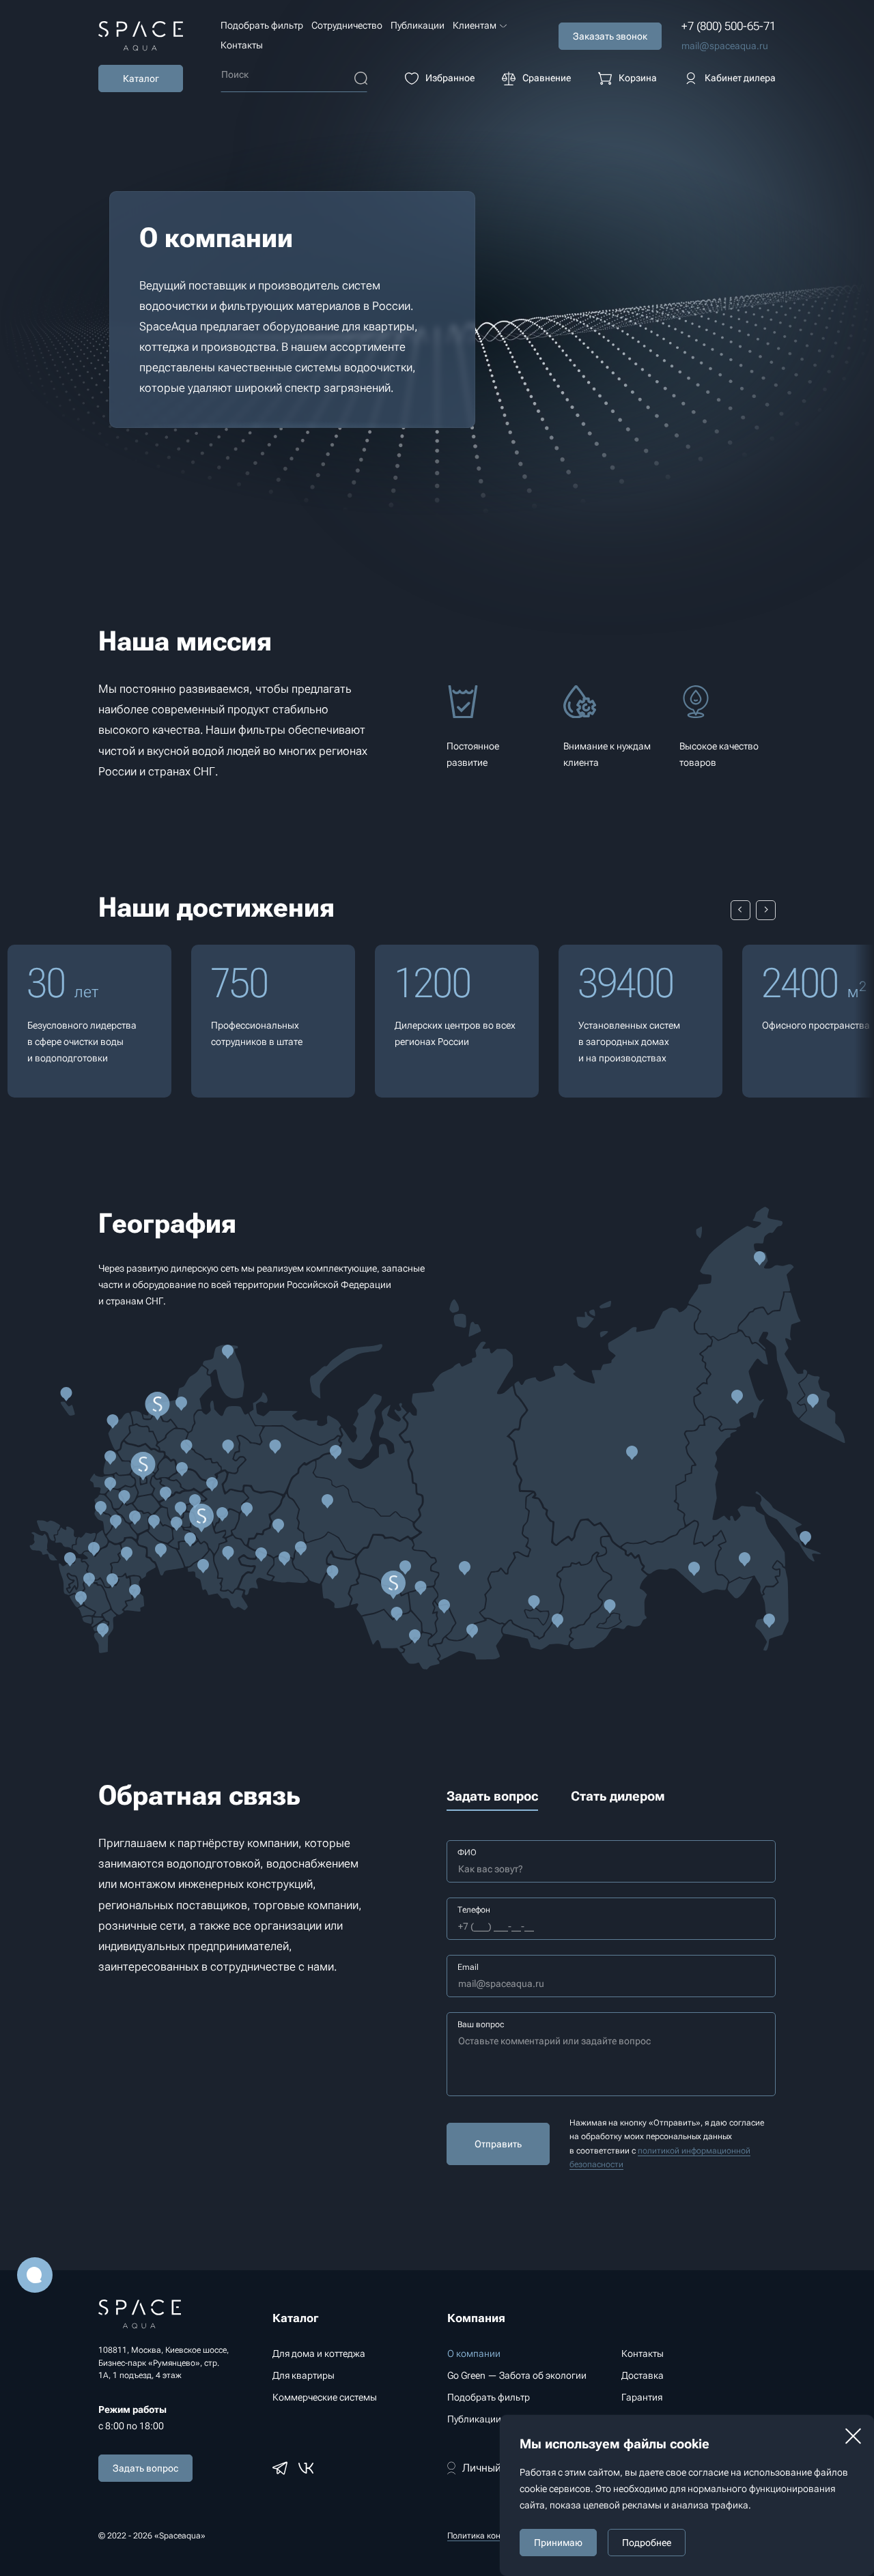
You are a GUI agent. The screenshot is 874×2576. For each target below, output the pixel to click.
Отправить (498, 2144)
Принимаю (558, 2543)
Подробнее (647, 2543)
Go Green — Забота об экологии (517, 2375)
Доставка (643, 2375)
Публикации (418, 25)
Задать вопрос (145, 2468)
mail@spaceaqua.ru (725, 46)
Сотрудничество (347, 25)
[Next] (766, 910)
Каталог (141, 78)
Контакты (242, 45)
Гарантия (642, 2397)
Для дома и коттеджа (319, 2353)
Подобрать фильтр (262, 25)
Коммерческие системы (325, 2397)
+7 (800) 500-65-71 (729, 26)
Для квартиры (304, 2375)
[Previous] (741, 910)
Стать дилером (618, 1796)
